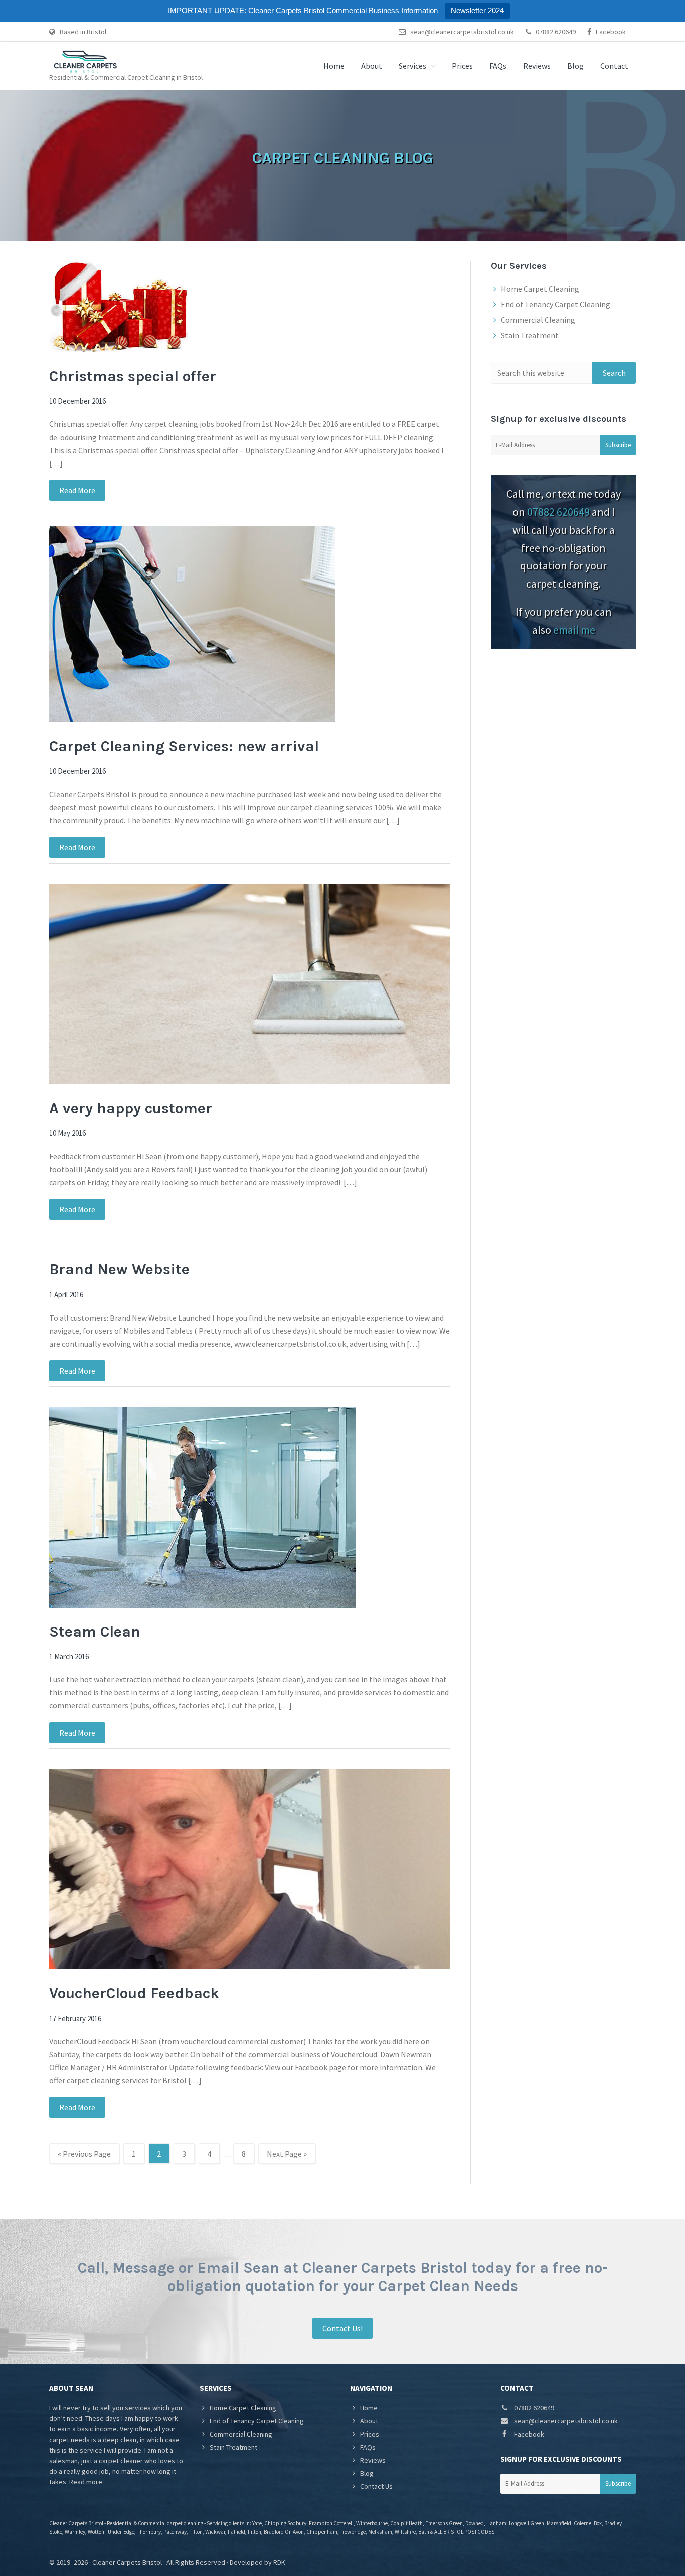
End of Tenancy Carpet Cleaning (556, 304)
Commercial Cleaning (538, 320)
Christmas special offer (133, 376)
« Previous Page (84, 2156)
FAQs (368, 2447)
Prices (370, 2434)
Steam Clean (95, 1632)
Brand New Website (119, 1269)
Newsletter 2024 (477, 10)
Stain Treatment (530, 335)
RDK (279, 2562)
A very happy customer (131, 1108)
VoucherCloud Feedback (134, 1993)
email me (574, 630)
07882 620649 (555, 32)
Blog (367, 2473)
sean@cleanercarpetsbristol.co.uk (461, 32)
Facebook (610, 32)
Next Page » (287, 2156)
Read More (77, 490)
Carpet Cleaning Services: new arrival (184, 746)
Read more (86, 2482)
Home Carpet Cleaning (540, 289)
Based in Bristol (82, 32)
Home (369, 2408)
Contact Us (376, 2486)
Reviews (373, 2460)
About (369, 2421)
